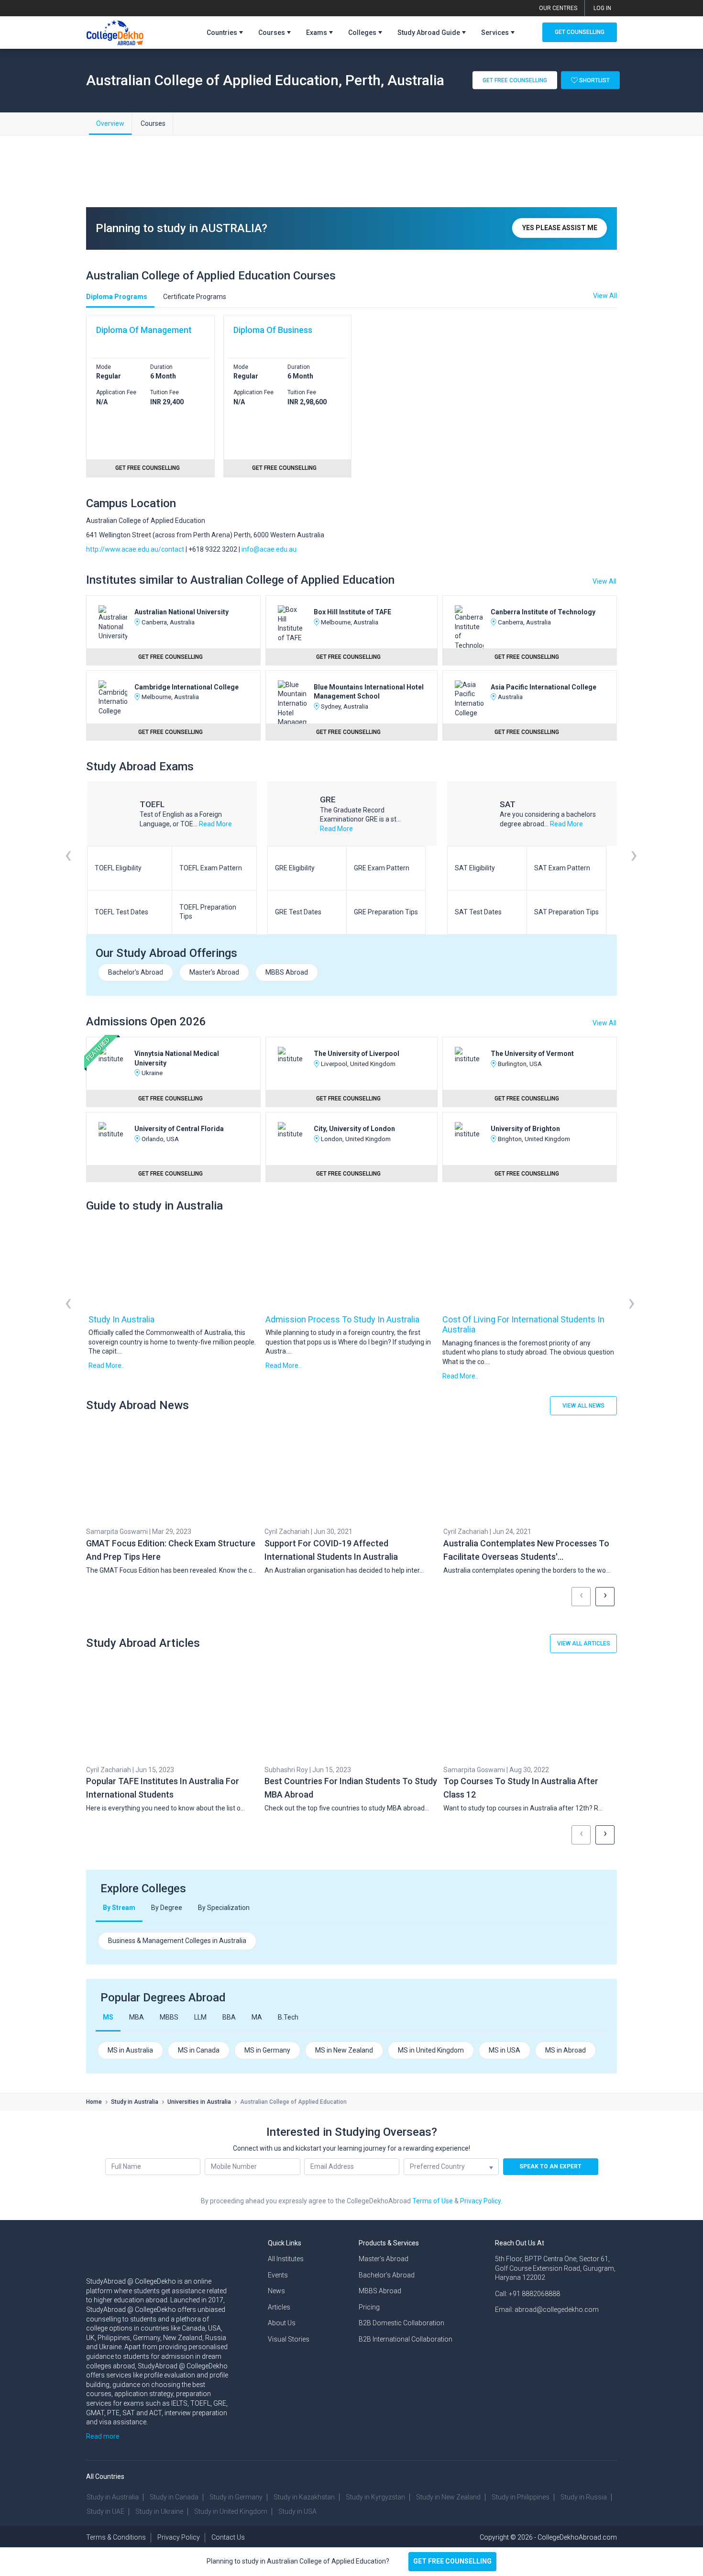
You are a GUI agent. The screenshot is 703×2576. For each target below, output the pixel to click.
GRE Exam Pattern (382, 868)
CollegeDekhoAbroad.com (577, 2537)
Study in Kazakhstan (304, 2497)
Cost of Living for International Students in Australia (523, 1325)
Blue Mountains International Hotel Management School (369, 692)
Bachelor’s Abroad (387, 2275)
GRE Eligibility (295, 868)
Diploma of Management (144, 330)
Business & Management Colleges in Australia (177, 1941)
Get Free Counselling (515, 80)
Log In (602, 8)
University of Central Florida (179, 1129)
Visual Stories (289, 2339)
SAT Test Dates (478, 912)
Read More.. (106, 1366)
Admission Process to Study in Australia (342, 1319)
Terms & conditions (116, 2537)
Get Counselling (580, 32)
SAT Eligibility (475, 868)
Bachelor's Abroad (136, 972)
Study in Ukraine (159, 2511)
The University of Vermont (532, 1054)
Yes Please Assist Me (560, 228)
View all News (583, 1406)
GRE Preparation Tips (386, 912)
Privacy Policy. (481, 2201)
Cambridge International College (187, 687)
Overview (110, 123)
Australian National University (181, 612)
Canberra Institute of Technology (543, 612)
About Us (282, 2323)
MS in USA (505, 2050)
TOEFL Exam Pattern (211, 868)
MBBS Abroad (287, 972)
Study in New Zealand (448, 2497)
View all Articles (584, 1643)
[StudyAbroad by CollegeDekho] (115, 31)
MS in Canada (199, 2050)
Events (278, 2275)
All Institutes (286, 2259)
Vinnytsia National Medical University (177, 1058)
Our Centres (558, 8)
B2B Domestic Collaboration (401, 2323)
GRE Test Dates (298, 912)
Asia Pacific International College (544, 687)
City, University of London (354, 1129)
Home (94, 2102)
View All (604, 581)
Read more (103, 2436)
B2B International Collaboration (406, 2339)
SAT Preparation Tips (566, 912)
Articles (279, 2307)
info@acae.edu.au (269, 549)
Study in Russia (584, 2497)
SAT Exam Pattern (562, 868)
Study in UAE (105, 2511)
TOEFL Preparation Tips (208, 912)
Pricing (369, 2307)
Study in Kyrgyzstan (375, 2497)
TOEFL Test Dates (121, 912)
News (276, 2291)
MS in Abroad (566, 2050)
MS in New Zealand (344, 2050)
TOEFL (152, 804)
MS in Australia (130, 2050)
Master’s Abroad (384, 2259)
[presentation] (68, 867)
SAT (508, 804)
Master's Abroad (214, 972)
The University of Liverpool (357, 1054)
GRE (328, 799)
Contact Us (228, 2537)
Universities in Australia (199, 2102)
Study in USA (297, 2511)
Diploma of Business (273, 330)
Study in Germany (236, 2497)
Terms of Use (433, 2201)
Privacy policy (179, 2537)
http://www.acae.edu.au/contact (135, 549)
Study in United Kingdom (231, 2511)
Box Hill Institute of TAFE (352, 612)
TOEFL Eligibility (118, 868)
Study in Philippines (521, 2497)
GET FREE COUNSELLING (452, 2561)
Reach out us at (520, 2243)
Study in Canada (174, 2497)
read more (215, 824)
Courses (153, 123)
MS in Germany (267, 2050)
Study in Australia (121, 1319)
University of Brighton (525, 1129)
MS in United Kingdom (431, 2050)
